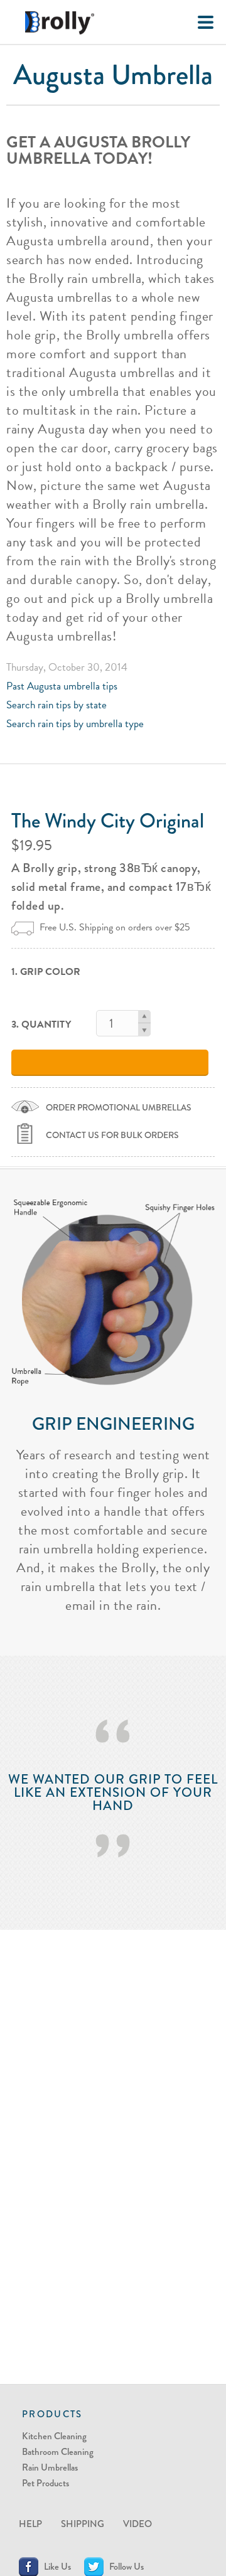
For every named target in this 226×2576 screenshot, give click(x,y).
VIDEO (137, 2524)
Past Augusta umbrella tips (62, 686)
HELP (30, 2524)
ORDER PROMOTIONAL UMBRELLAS (119, 1107)
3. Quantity (41, 1025)
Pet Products (46, 2483)
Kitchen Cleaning (54, 2436)
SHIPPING (83, 2524)
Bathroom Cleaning (58, 2452)
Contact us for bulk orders (112, 1135)
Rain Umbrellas (50, 2467)
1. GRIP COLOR (46, 972)
